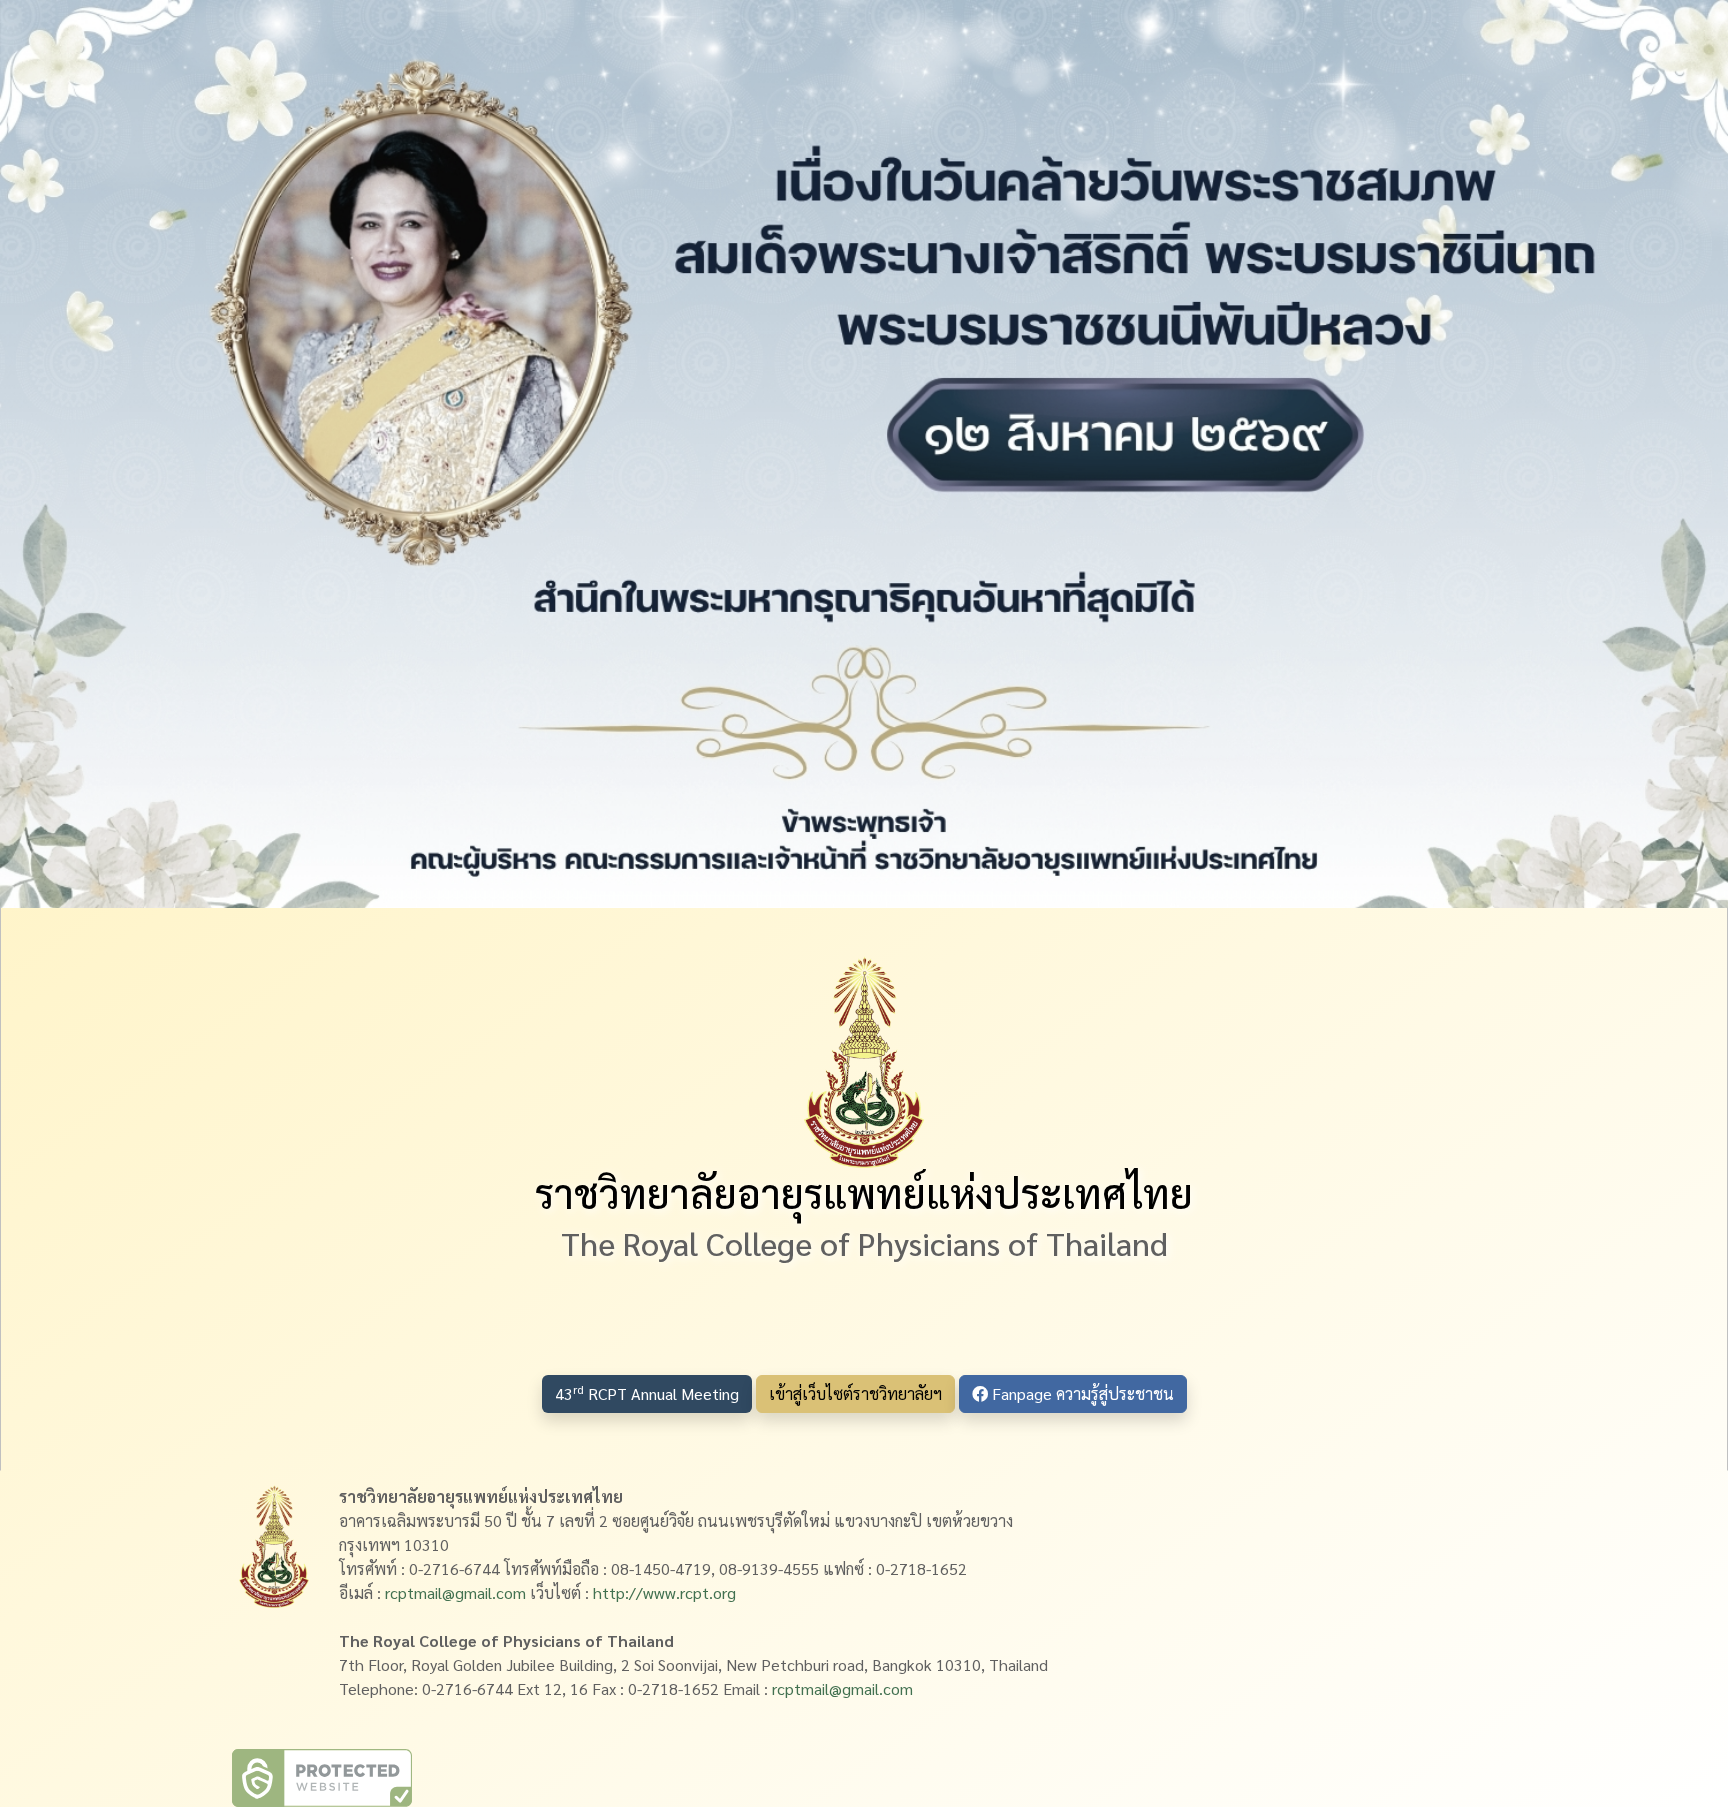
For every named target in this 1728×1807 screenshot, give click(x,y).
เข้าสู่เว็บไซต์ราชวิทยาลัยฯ (855, 1393)
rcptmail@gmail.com (455, 1592)
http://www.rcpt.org (664, 1592)
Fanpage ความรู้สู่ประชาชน (1081, 1393)
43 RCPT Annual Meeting (647, 1392)
